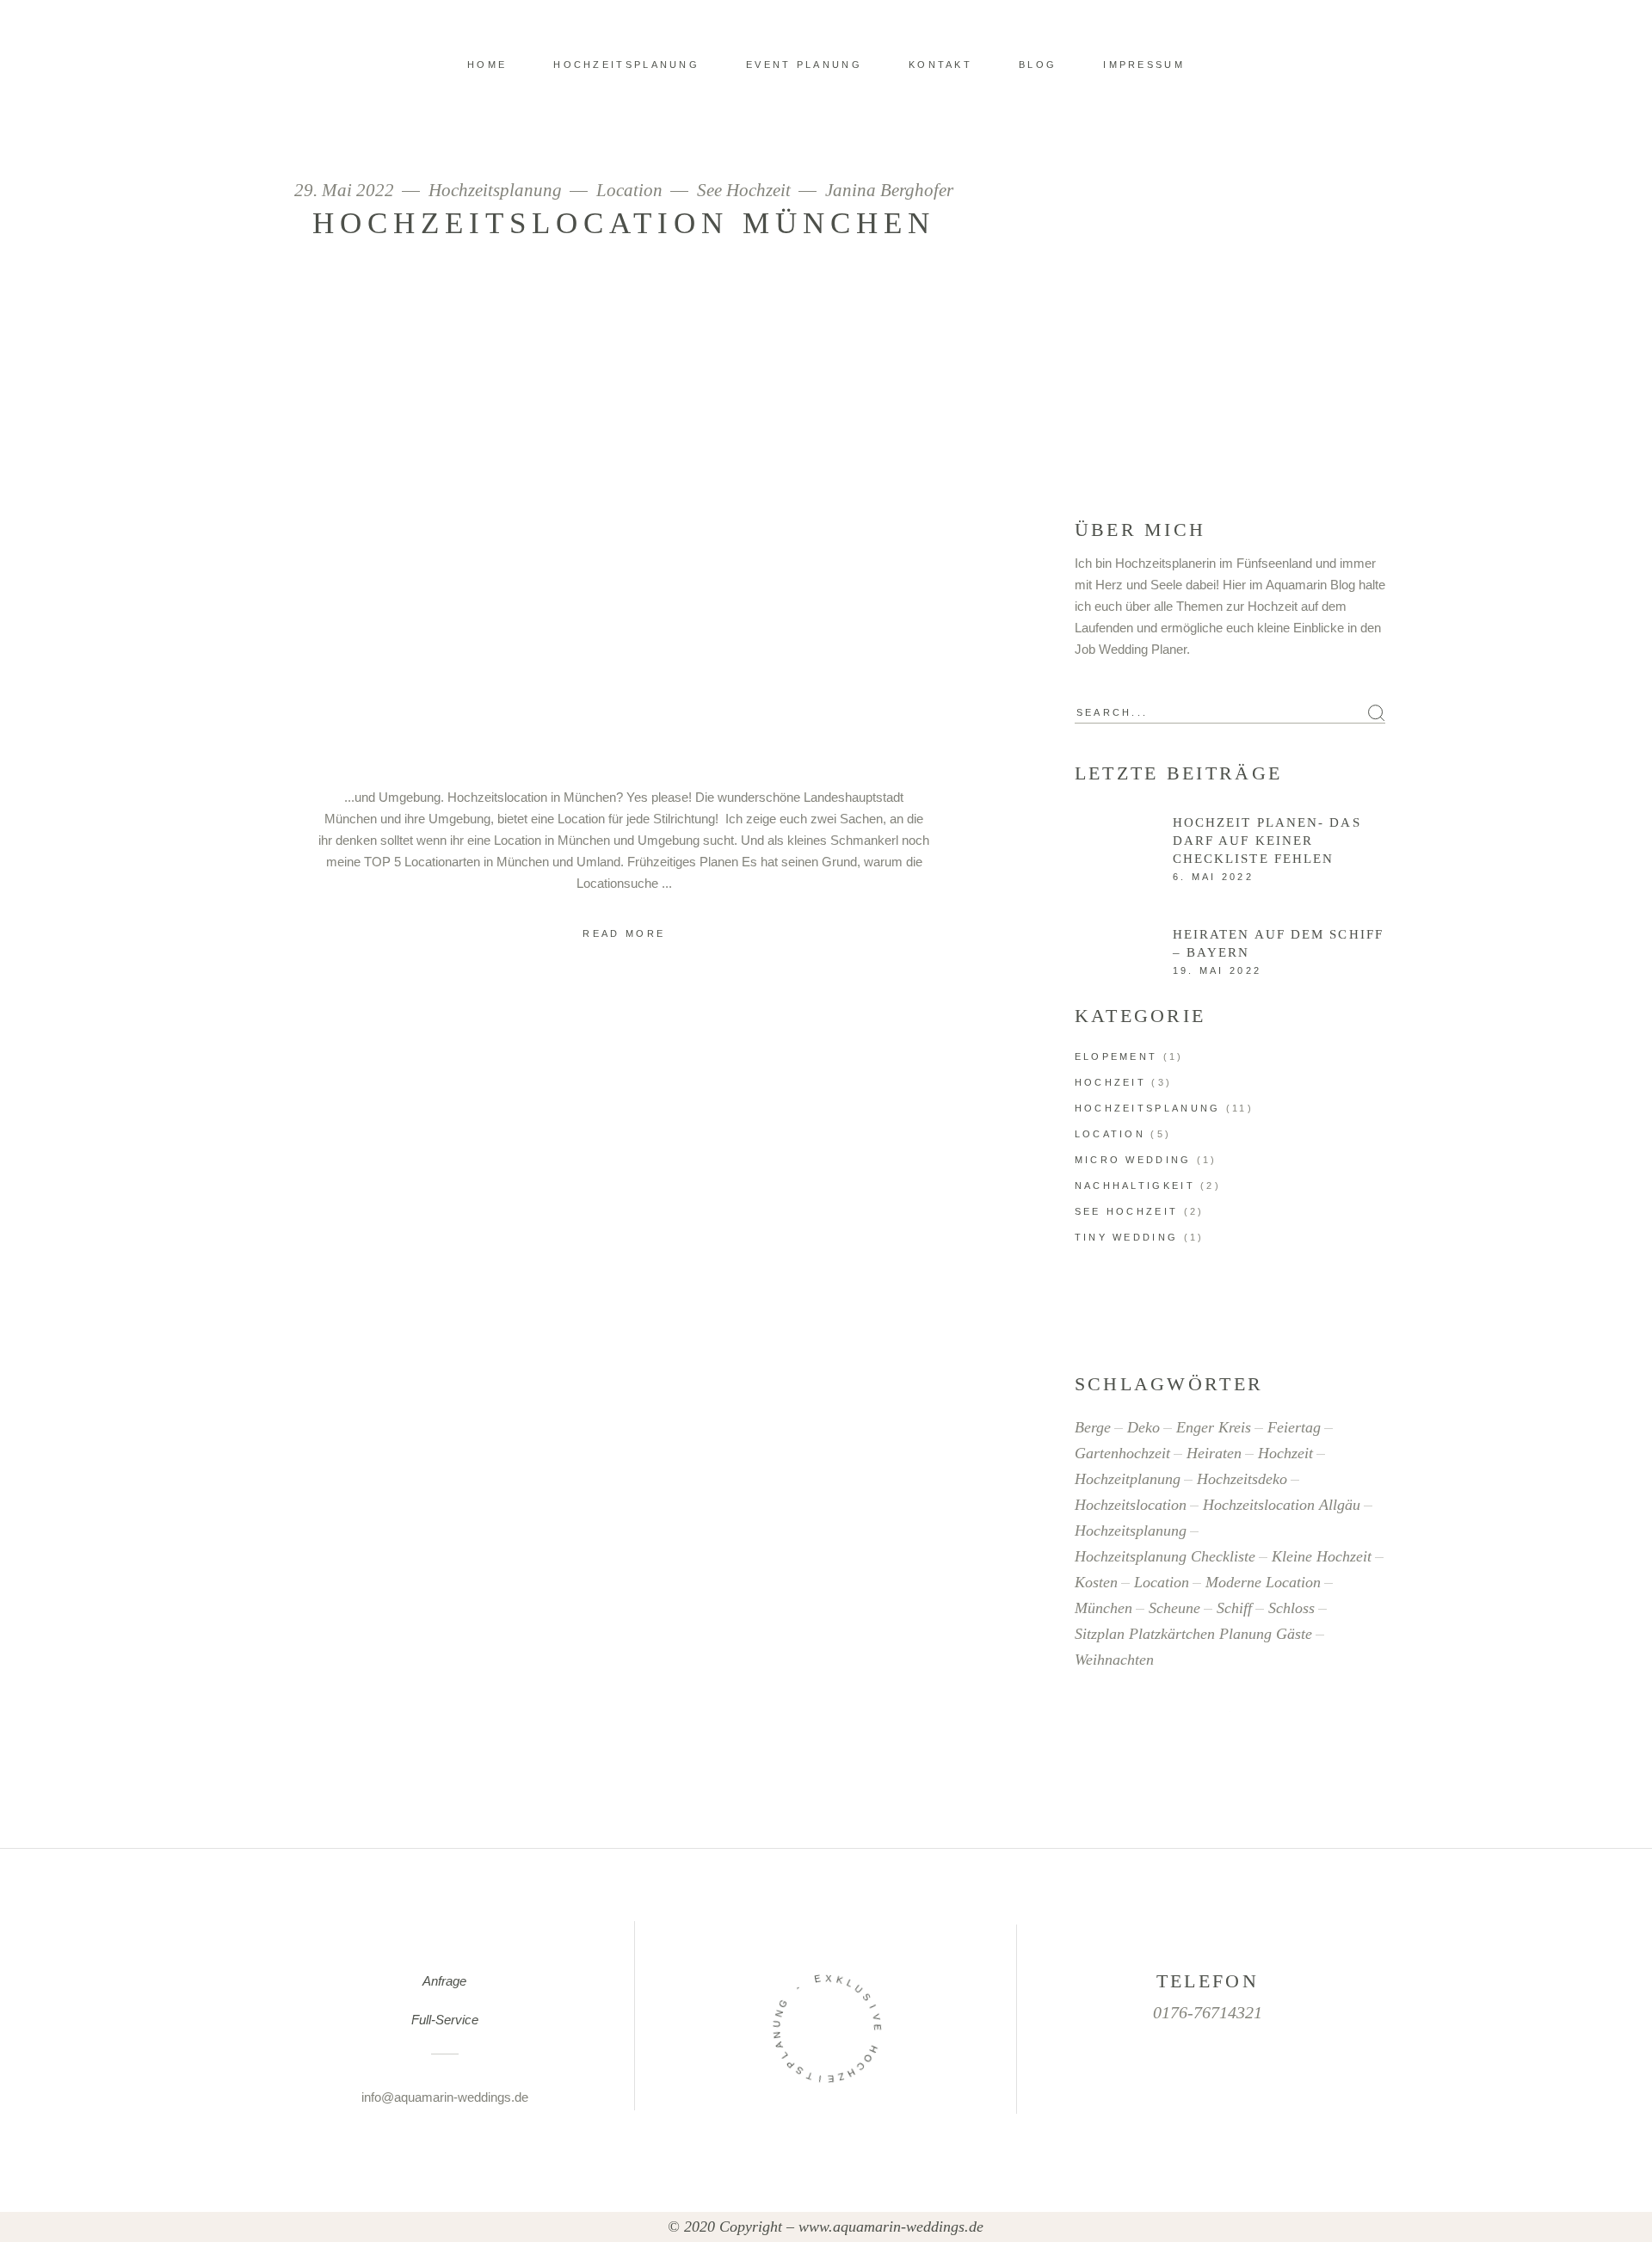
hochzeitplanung (1128, 1479)
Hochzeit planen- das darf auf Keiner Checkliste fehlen (1267, 841)
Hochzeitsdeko (1242, 1479)
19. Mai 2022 (1217, 970)
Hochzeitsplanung (495, 191)
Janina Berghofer (889, 191)
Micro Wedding (1133, 1160)
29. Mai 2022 (346, 191)
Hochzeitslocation (1131, 1505)
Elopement (1116, 1056)
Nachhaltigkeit (1135, 1186)
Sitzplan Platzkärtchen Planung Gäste (1193, 1634)
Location (629, 191)
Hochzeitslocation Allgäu (1282, 1505)
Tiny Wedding (1127, 1237)
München (1103, 1608)
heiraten (1214, 1453)
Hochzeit (1110, 1082)
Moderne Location (1263, 1582)
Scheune (1174, 1608)
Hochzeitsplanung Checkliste (1165, 1556)
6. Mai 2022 (1213, 877)
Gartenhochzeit (1122, 1453)
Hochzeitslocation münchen (624, 223)
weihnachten (1114, 1660)
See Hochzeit (744, 191)
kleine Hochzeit (1322, 1556)
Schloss (1291, 1608)
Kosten (1096, 1582)
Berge (1093, 1427)
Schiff (1234, 1608)
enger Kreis (1214, 1427)
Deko (1143, 1427)
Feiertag (1294, 1427)
